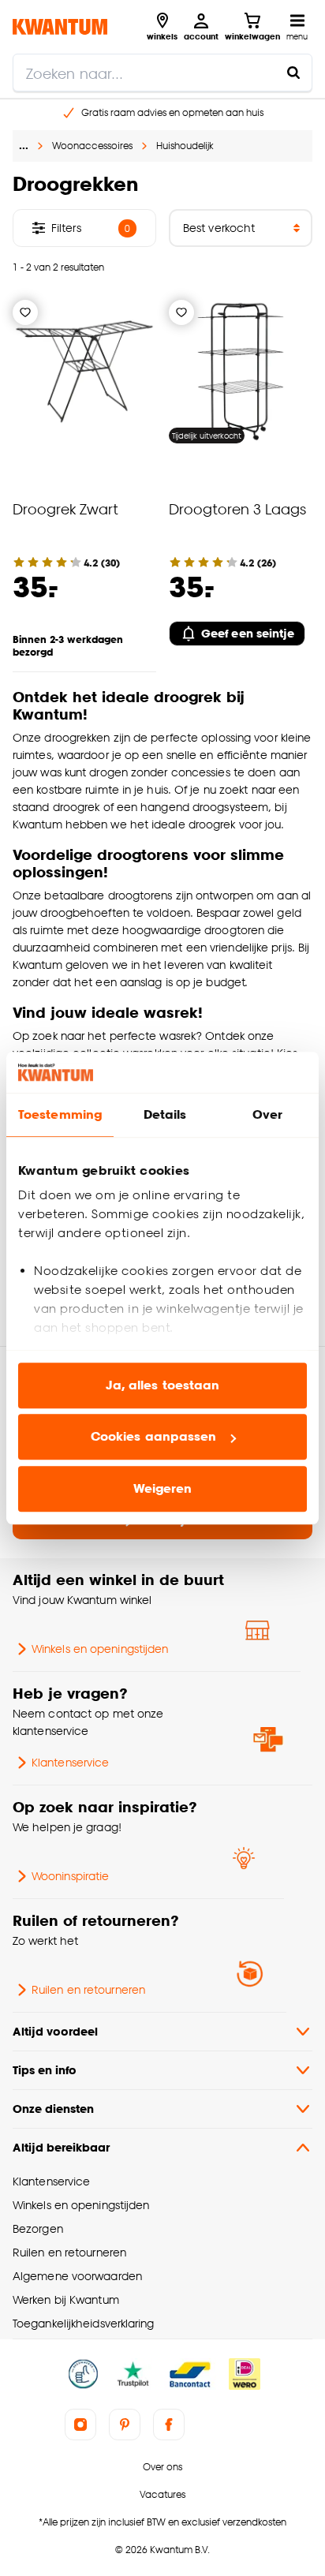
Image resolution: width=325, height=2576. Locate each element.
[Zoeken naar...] (293, 73)
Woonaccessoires (92, 146)
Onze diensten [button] (53, 2109)
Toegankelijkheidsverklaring (84, 2323)
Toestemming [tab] (60, 1114)
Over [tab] (267, 1114)
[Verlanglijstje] (25, 312)
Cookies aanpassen (154, 1437)
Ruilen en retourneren (88, 1989)
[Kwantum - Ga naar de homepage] (60, 26)
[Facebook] (169, 2425)
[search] (162, 73)
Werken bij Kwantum (66, 2299)
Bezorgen (38, 2228)
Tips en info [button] (45, 2070)
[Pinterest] (125, 2425)
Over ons (162, 2467)
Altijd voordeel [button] (55, 2031)
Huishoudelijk (185, 146)
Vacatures (162, 2494)
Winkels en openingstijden (100, 1649)
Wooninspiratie (70, 1876)
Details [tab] (165, 1114)
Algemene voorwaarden (77, 2276)
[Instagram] (80, 2425)
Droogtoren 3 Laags (237, 508)
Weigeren (163, 1488)
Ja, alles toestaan (163, 1385)
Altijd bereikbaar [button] (61, 2147)
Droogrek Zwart (65, 508)
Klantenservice (70, 1762)
